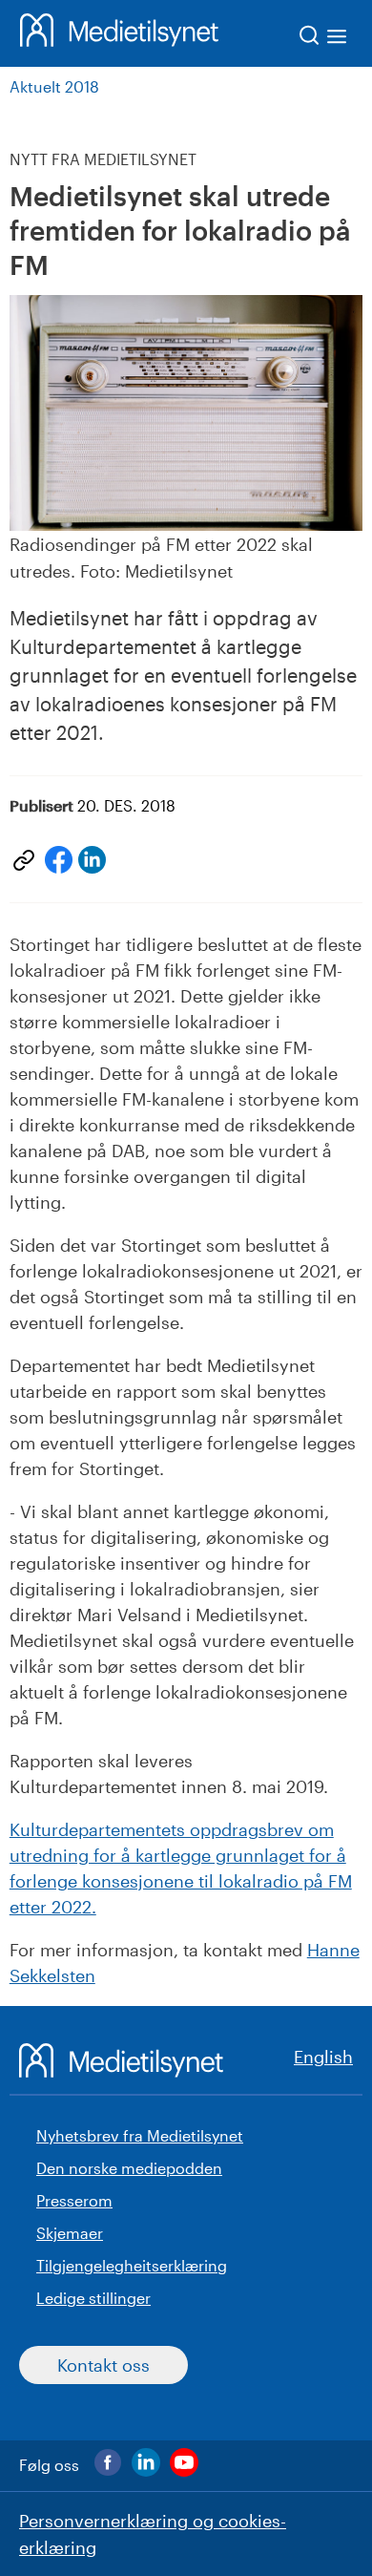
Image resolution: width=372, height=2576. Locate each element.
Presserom (74, 2200)
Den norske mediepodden (129, 2168)
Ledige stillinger (93, 2298)
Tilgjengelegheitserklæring (132, 2265)
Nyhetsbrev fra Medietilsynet (140, 2135)
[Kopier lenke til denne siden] (24, 860)
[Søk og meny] (324, 39)
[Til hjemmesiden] (119, 33)
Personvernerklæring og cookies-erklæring (153, 2534)
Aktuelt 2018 (54, 86)
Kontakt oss (103, 2365)
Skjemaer (70, 2233)
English (323, 2057)
